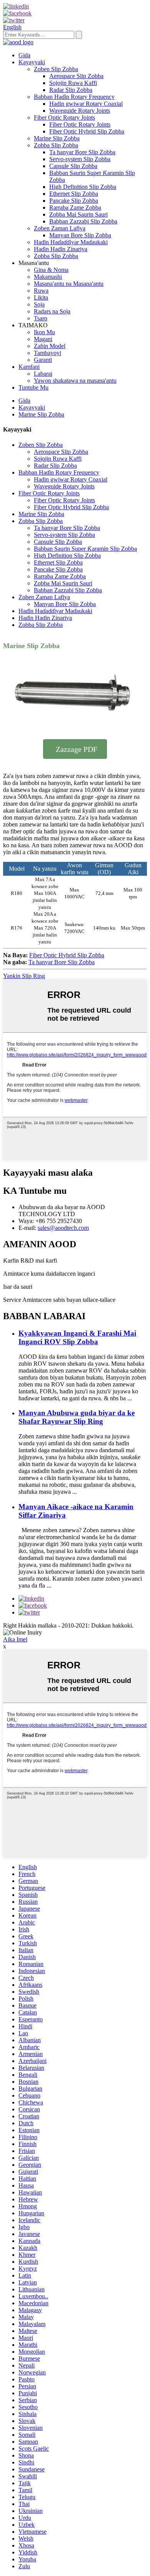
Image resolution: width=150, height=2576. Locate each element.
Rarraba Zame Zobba (75, 207)
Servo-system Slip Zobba (80, 159)
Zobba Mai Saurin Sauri (78, 214)
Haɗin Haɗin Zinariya (61, 249)
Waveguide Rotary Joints (80, 111)
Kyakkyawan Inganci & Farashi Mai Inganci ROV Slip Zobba (77, 1337)
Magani (43, 339)
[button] (75, 749)
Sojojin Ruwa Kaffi (73, 83)
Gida (24, 55)
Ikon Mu (44, 332)
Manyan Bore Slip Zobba (80, 235)
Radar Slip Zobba (71, 90)
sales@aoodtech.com (63, 1228)
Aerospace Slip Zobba (76, 76)
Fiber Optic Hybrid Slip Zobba (87, 131)
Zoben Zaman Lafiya (60, 228)
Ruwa (41, 291)
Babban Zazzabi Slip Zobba (83, 221)
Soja (39, 304)
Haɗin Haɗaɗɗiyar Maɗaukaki (71, 242)
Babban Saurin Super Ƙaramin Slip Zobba (85, 549)
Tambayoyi (47, 353)
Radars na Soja (52, 311)
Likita (41, 297)
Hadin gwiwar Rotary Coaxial (86, 104)
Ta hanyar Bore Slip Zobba (82, 152)
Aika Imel (15, 1639)
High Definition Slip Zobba (83, 187)
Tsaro (41, 318)
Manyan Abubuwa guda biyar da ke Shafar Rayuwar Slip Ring (77, 1417)
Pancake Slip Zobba (74, 201)
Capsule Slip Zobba (73, 166)
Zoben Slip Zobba (56, 69)
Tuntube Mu (33, 387)
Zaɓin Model (50, 346)
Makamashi (48, 277)
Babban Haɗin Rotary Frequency (74, 97)
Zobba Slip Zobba (56, 145)
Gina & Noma (51, 270)
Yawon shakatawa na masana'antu (75, 381)
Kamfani (29, 367)
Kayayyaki (32, 62)
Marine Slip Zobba (57, 138)
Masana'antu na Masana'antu (69, 284)
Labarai (43, 374)
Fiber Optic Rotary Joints (64, 117)
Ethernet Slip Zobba (74, 194)
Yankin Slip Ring (24, 976)
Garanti (43, 360)
